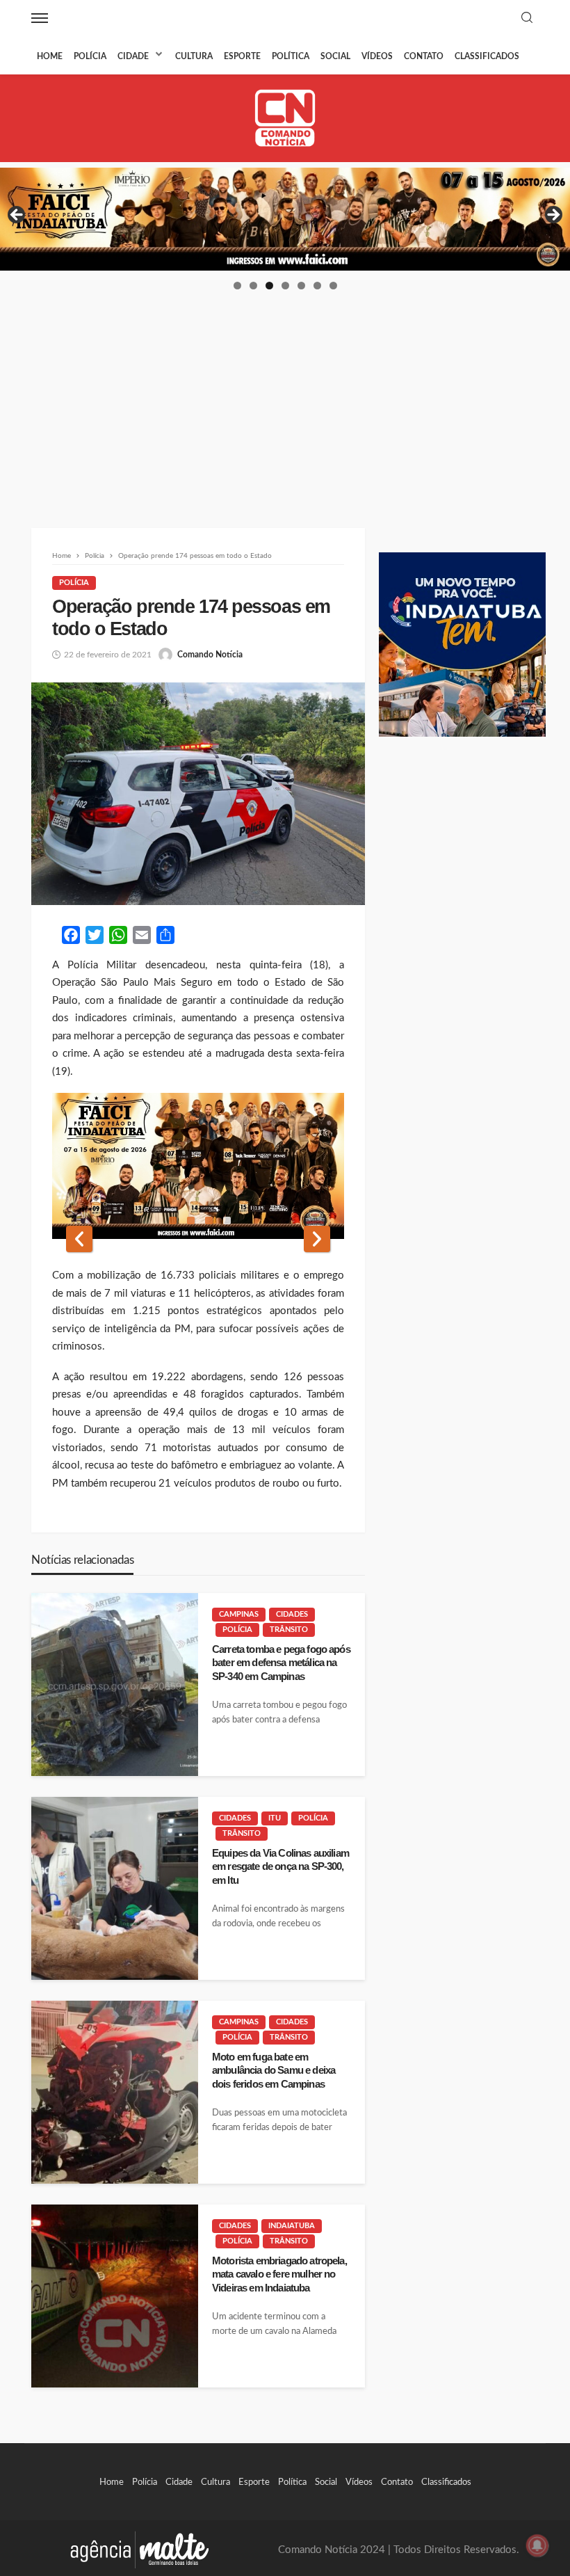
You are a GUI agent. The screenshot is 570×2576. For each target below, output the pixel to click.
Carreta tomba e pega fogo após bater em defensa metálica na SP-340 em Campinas (281, 1663)
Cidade (133, 56)
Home (50, 56)
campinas (239, 1614)
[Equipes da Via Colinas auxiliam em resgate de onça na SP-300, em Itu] (115, 1888)
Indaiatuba (292, 2226)
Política (291, 56)
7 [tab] (333, 286)
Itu (275, 1818)
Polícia (90, 56)
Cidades (292, 1614)
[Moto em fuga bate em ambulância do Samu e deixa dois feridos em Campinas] (115, 2092)
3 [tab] (269, 286)
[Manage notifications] (537, 2545)
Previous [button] (17, 216)
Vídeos (377, 56)
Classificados (487, 56)
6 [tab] (317, 286)
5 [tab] (301, 286)
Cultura (194, 56)
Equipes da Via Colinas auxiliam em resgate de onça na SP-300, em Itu (280, 1866)
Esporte (242, 56)
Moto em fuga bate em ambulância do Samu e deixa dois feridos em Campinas (274, 2070)
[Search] (527, 18)
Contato (424, 56)
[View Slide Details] (285, 219)
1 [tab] (237, 286)
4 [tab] (285, 286)
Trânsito (289, 1630)
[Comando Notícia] (285, 118)
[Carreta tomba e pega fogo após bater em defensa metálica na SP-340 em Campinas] (115, 1685)
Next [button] (553, 216)
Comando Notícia (210, 655)
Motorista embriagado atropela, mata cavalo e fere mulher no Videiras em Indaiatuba (279, 2274)
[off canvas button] (40, 18)
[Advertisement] (285, 396)
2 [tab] (253, 286)
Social (335, 56)
